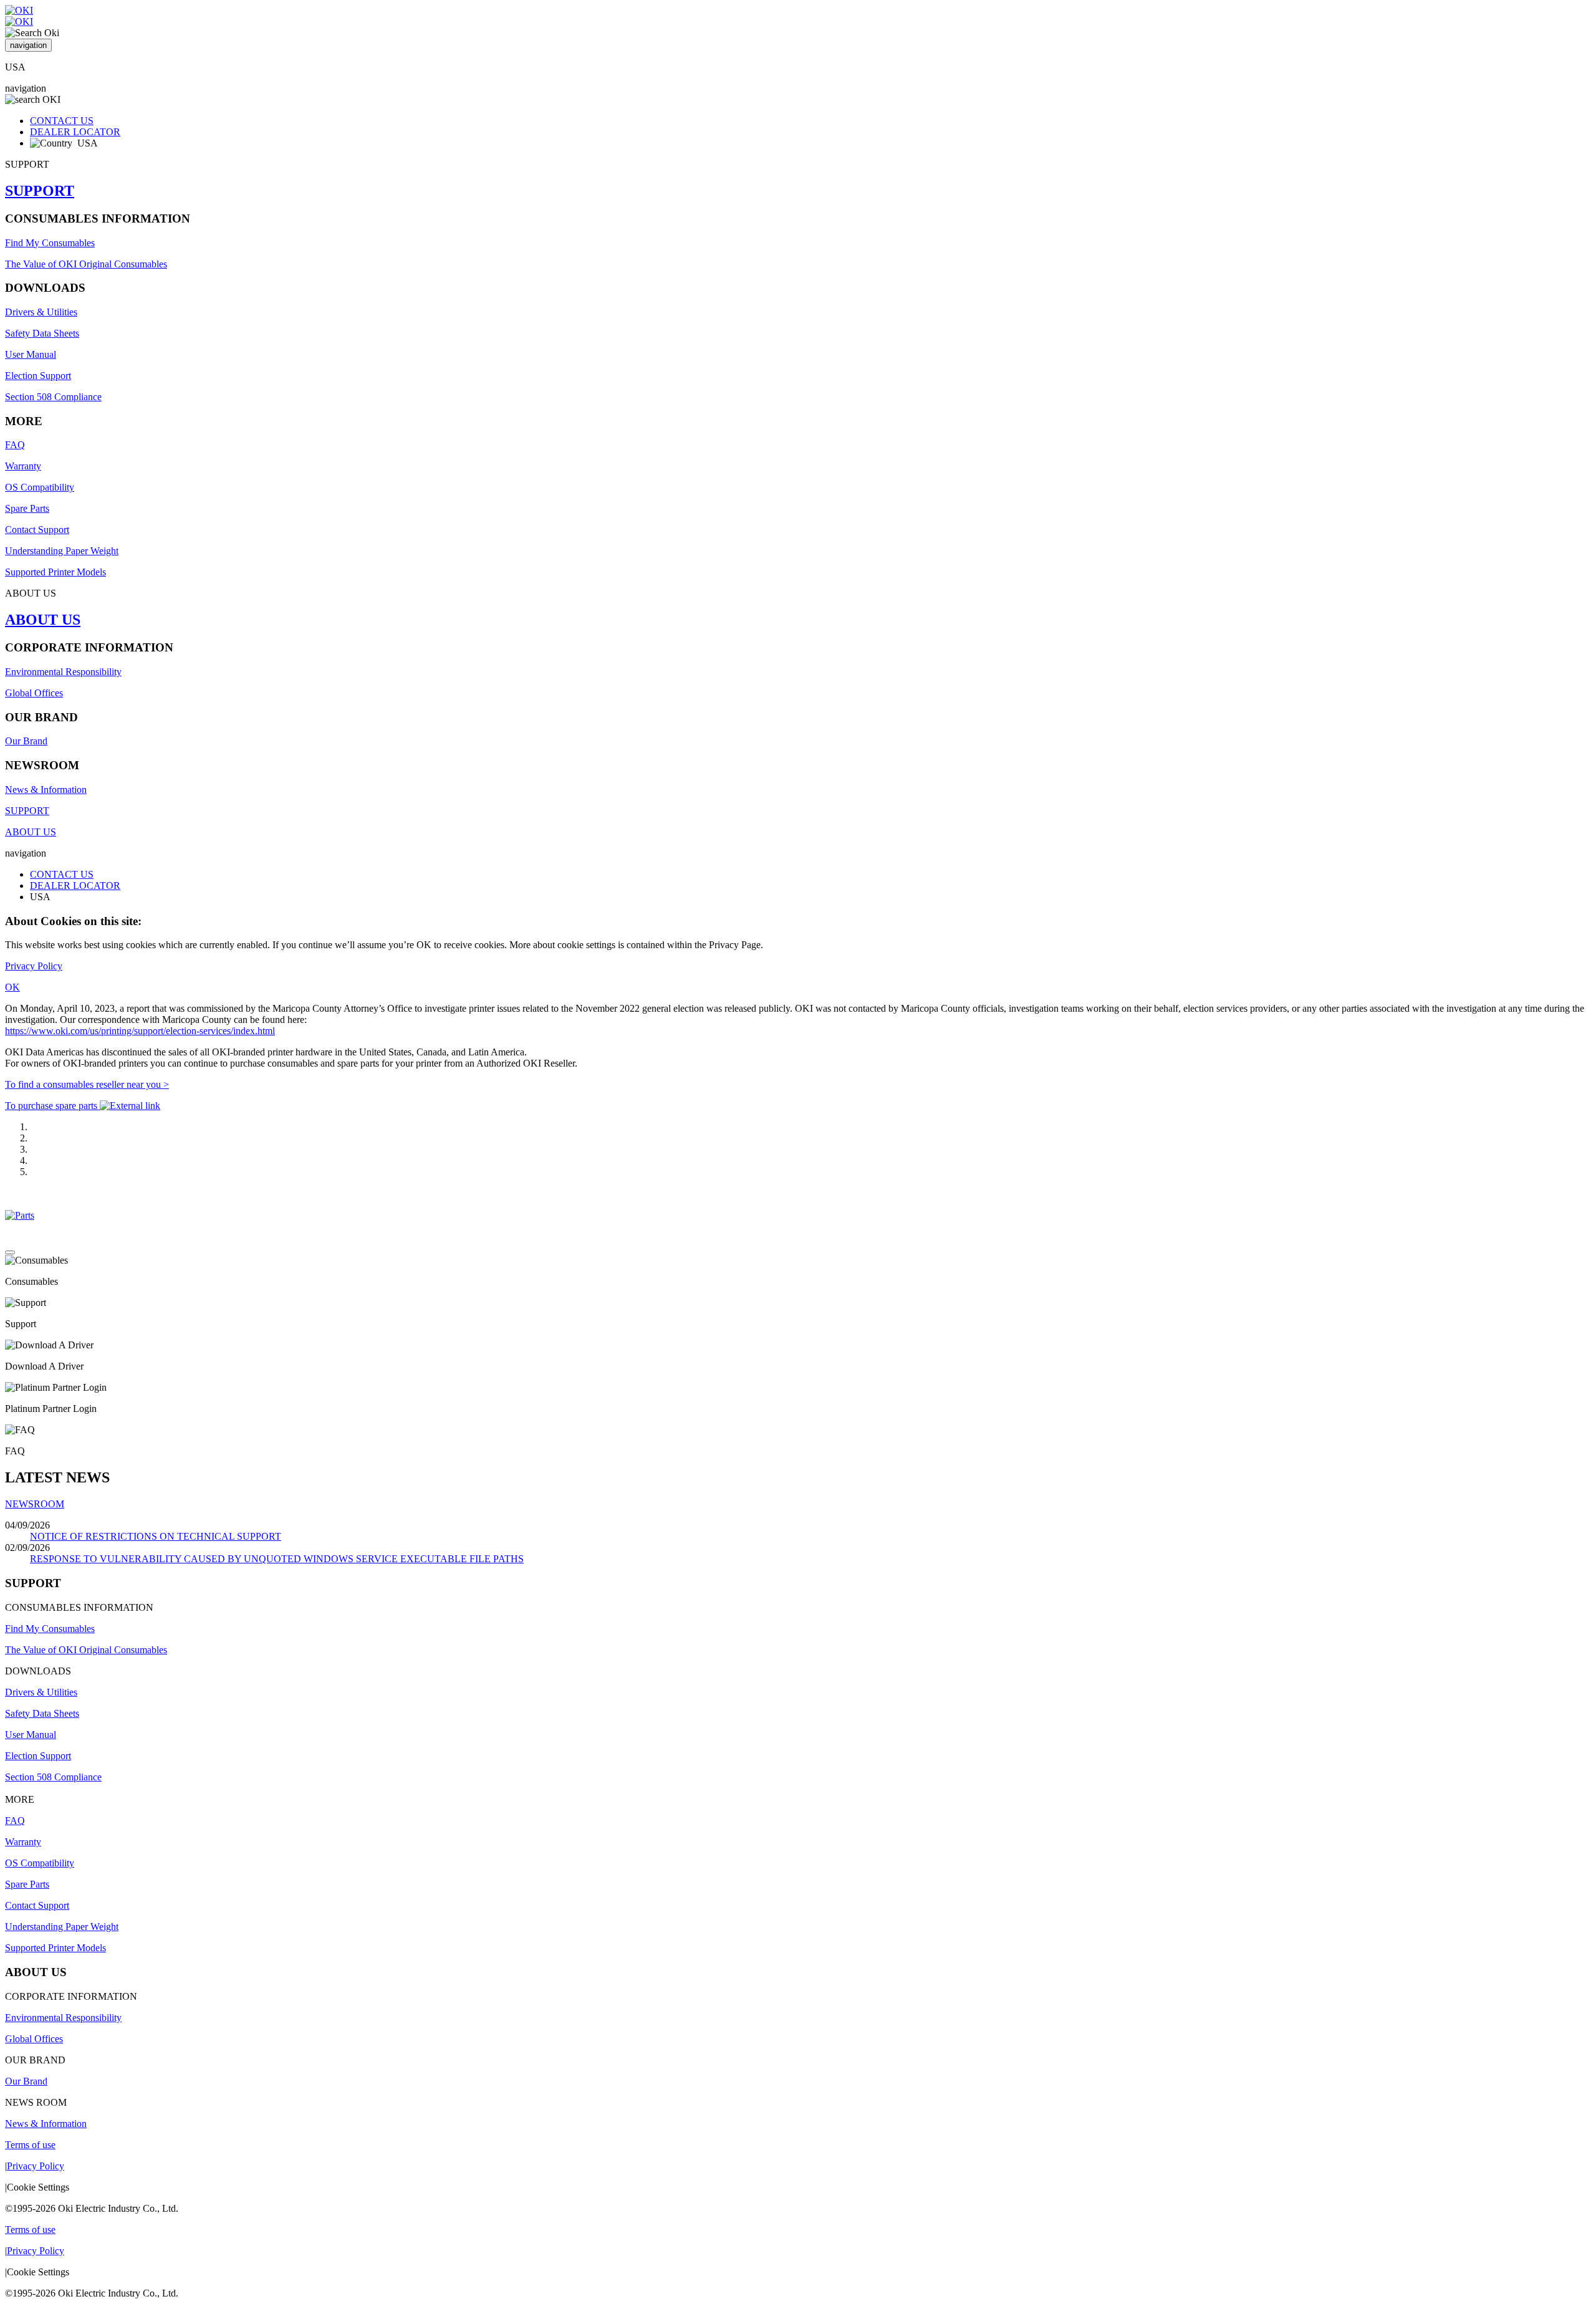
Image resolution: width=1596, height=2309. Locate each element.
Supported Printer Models (55, 572)
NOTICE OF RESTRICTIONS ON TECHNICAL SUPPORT (156, 1536)
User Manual (31, 354)
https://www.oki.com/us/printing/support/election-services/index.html (140, 1031)
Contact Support (37, 530)
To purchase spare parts (52, 1106)
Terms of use (30, 2145)
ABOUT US (43, 620)
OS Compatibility (40, 487)
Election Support (38, 376)
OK (12, 987)
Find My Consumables (50, 243)
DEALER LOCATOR (75, 132)
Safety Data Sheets (42, 333)
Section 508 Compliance (53, 397)
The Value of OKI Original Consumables (86, 264)
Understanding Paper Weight (62, 551)
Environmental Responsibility (63, 672)
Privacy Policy (34, 966)
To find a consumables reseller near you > (87, 1084)
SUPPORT (40, 191)
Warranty (23, 466)
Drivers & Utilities (41, 312)
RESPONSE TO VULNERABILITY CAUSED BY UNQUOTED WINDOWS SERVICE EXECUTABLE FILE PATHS (277, 1559)
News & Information (46, 790)
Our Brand (26, 741)
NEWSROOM (35, 1504)
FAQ (15, 445)
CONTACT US (62, 121)
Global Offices (34, 693)
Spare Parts (27, 508)
